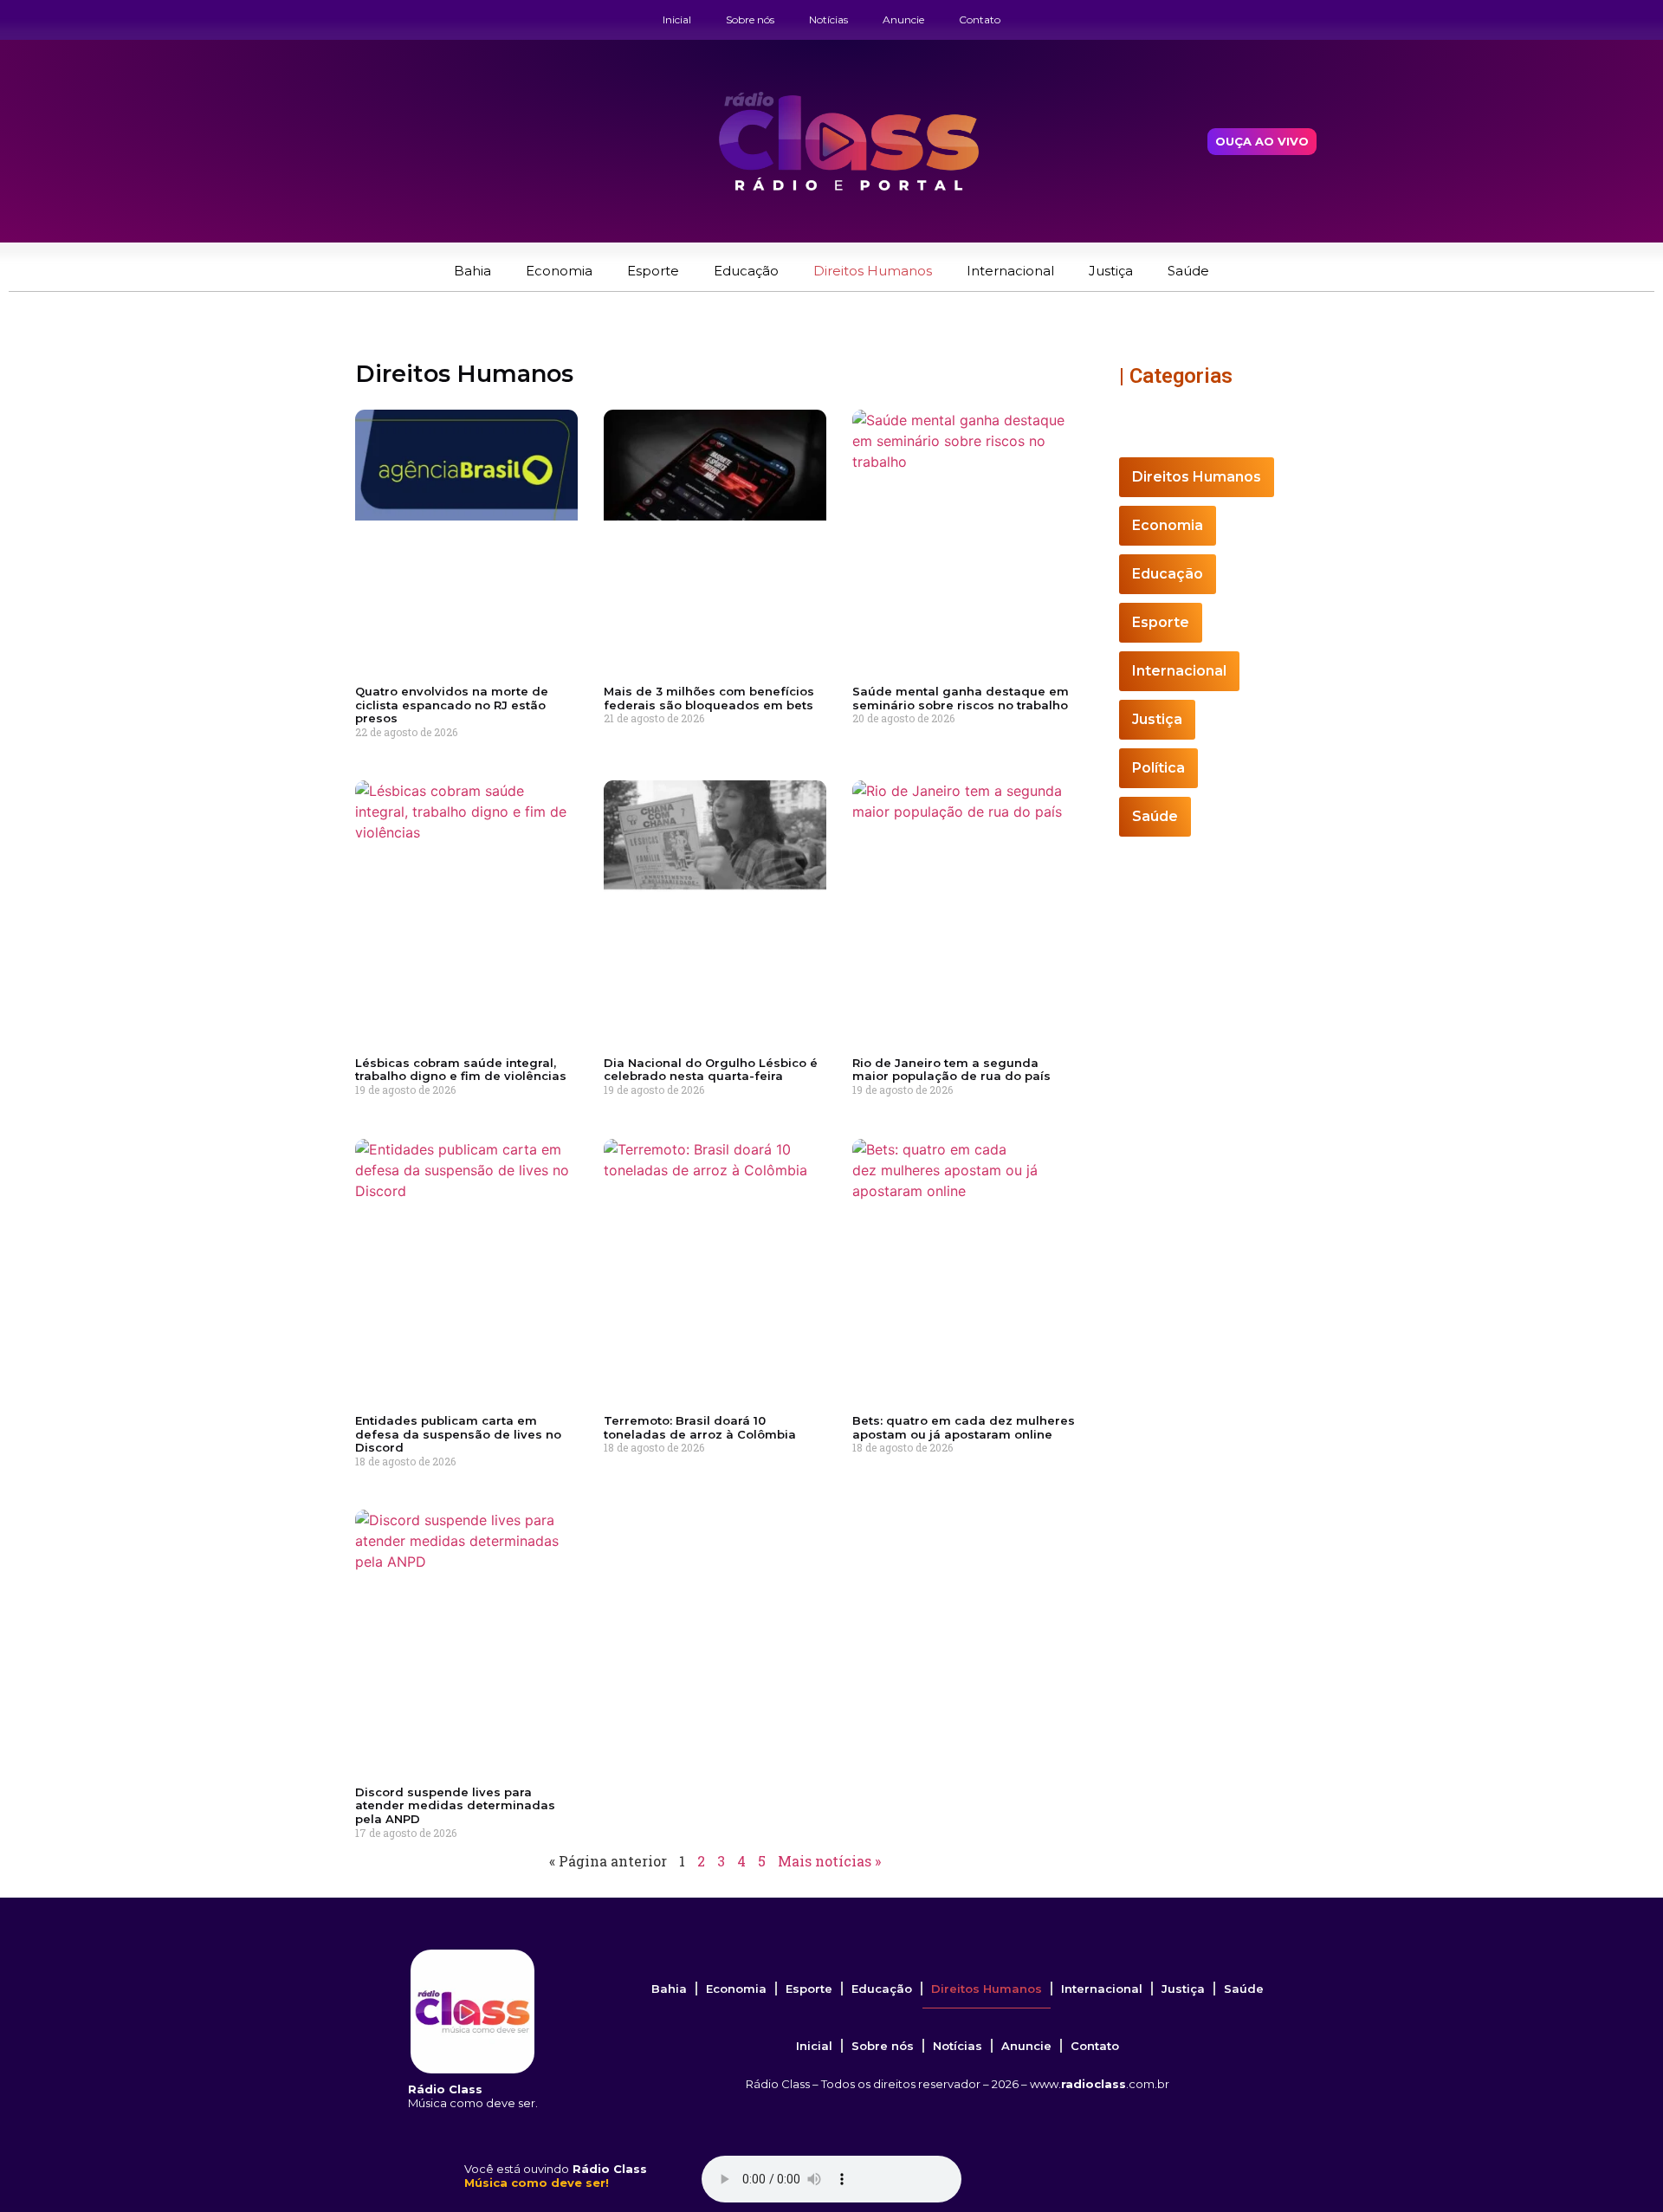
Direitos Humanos (873, 271)
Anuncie (903, 19)
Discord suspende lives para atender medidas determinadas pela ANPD (455, 1805)
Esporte (653, 271)
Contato (980, 19)
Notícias (828, 19)
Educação (746, 271)
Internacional (1010, 271)
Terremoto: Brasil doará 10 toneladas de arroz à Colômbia (700, 1427)
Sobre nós (750, 19)
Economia (559, 271)
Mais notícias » (829, 1861)
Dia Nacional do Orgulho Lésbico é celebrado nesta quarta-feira (711, 1070)
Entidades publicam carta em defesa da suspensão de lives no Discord (458, 1434)
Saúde (1188, 271)
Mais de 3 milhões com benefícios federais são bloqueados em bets (709, 698)
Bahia (472, 271)
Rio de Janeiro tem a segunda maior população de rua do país (951, 1070)
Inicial (677, 19)
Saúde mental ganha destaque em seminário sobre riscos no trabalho (961, 698)
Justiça (1111, 271)
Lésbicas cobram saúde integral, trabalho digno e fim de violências (461, 1070)
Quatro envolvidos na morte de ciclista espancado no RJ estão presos (452, 705)
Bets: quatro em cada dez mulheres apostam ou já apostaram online (964, 1427)
